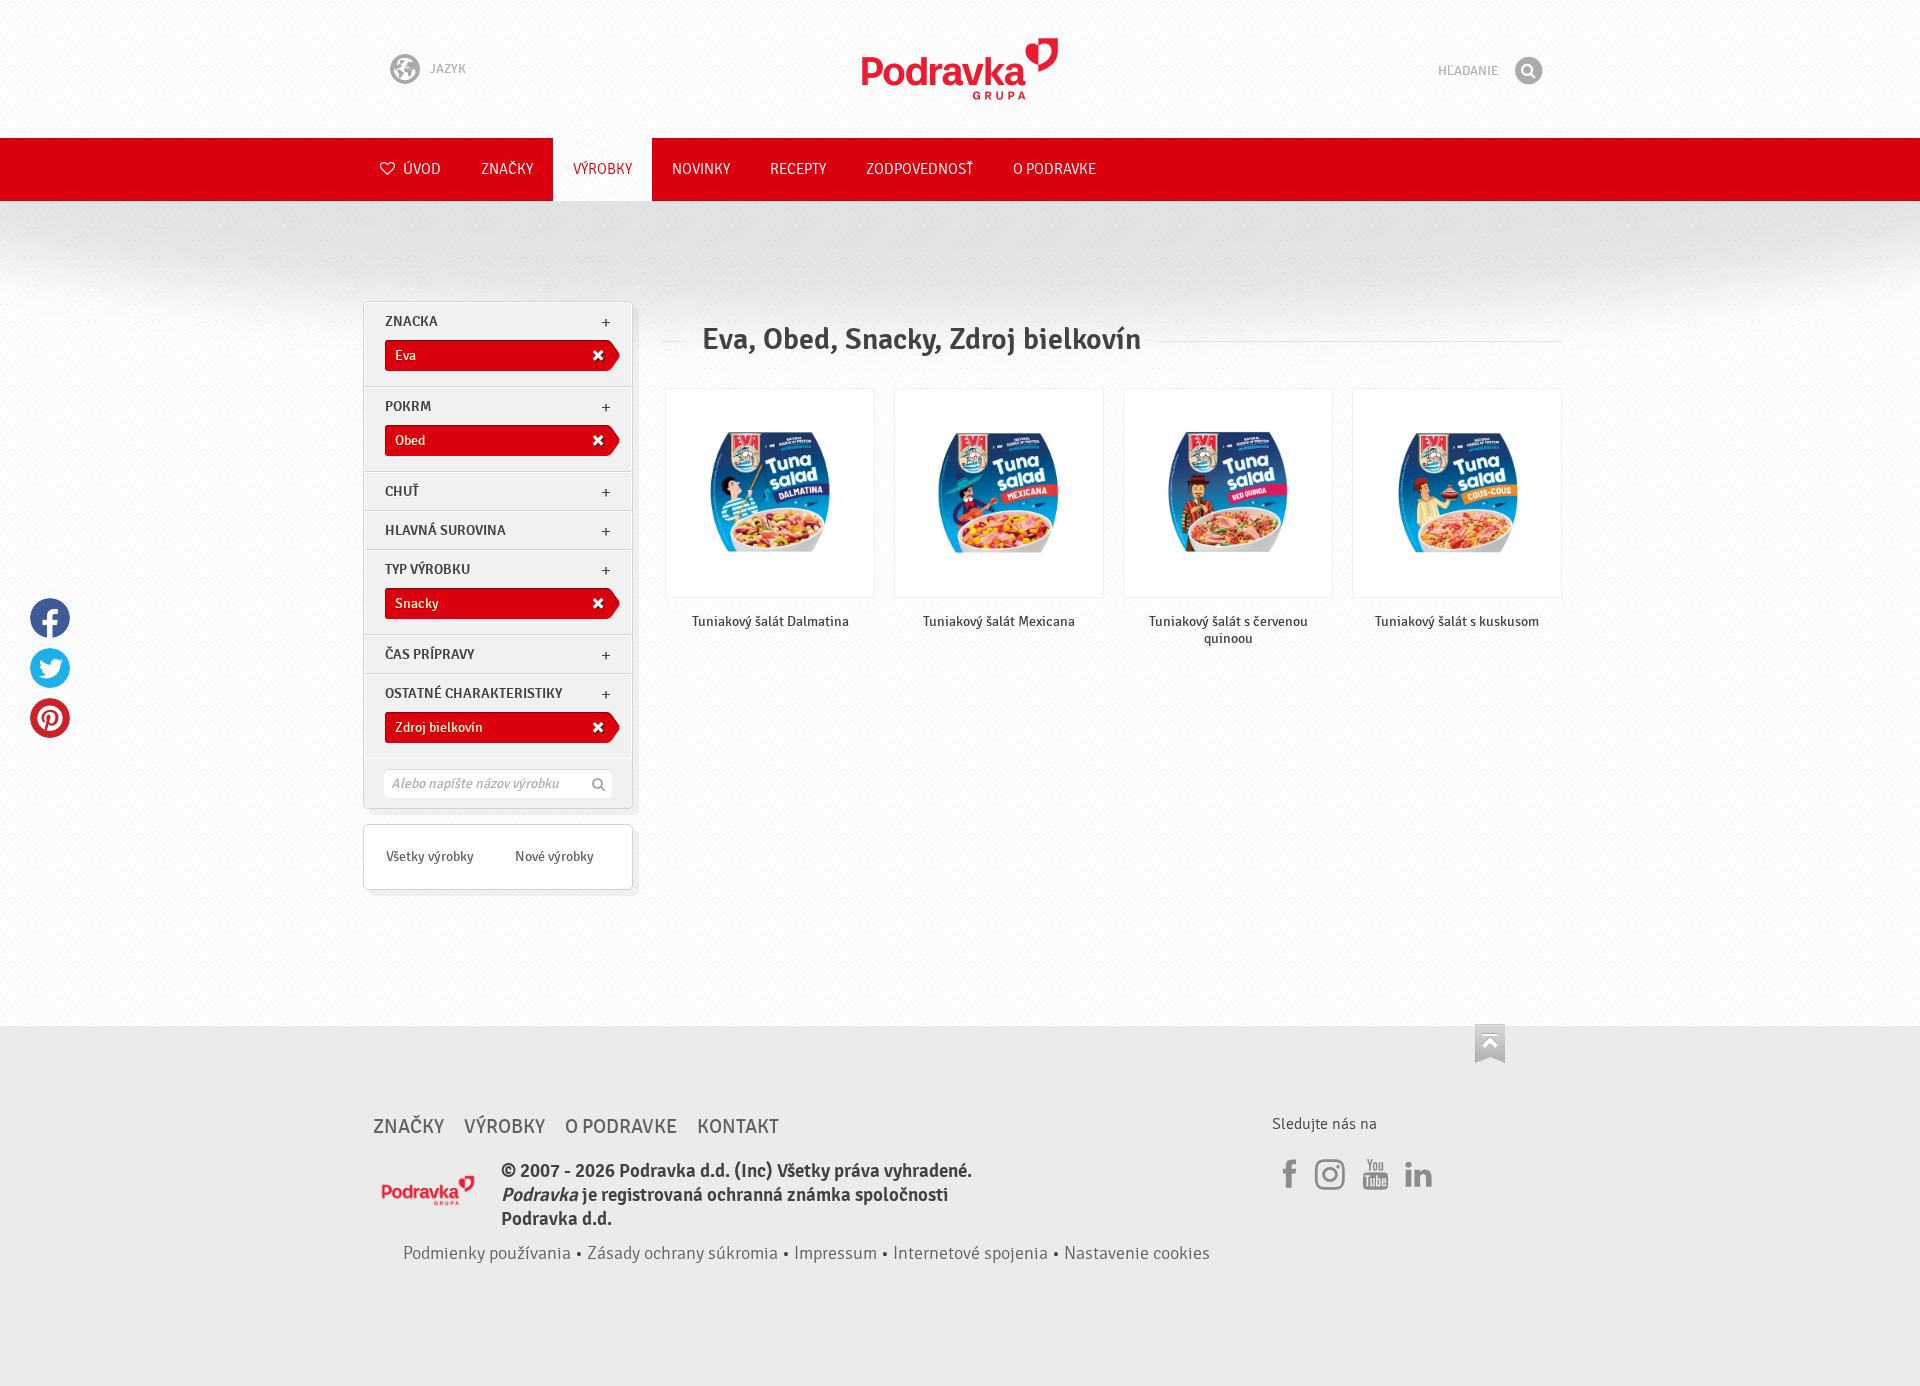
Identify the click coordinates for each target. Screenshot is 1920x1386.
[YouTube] (1373, 1171)
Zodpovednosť (919, 169)
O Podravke (1054, 169)
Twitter (50, 668)
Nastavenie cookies (1137, 1253)
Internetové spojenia (970, 1253)
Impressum (835, 1253)
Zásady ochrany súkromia (682, 1253)
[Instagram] (1330, 1171)
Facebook (50, 618)
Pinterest (50, 718)
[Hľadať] (1528, 71)
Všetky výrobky (430, 856)
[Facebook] (1287, 1171)
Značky (507, 169)
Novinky (701, 169)
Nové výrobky (554, 856)
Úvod (420, 169)
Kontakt (738, 1127)
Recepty (798, 169)
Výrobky (602, 169)
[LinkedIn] (1416, 1171)
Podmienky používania (487, 1253)
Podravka (960, 69)
